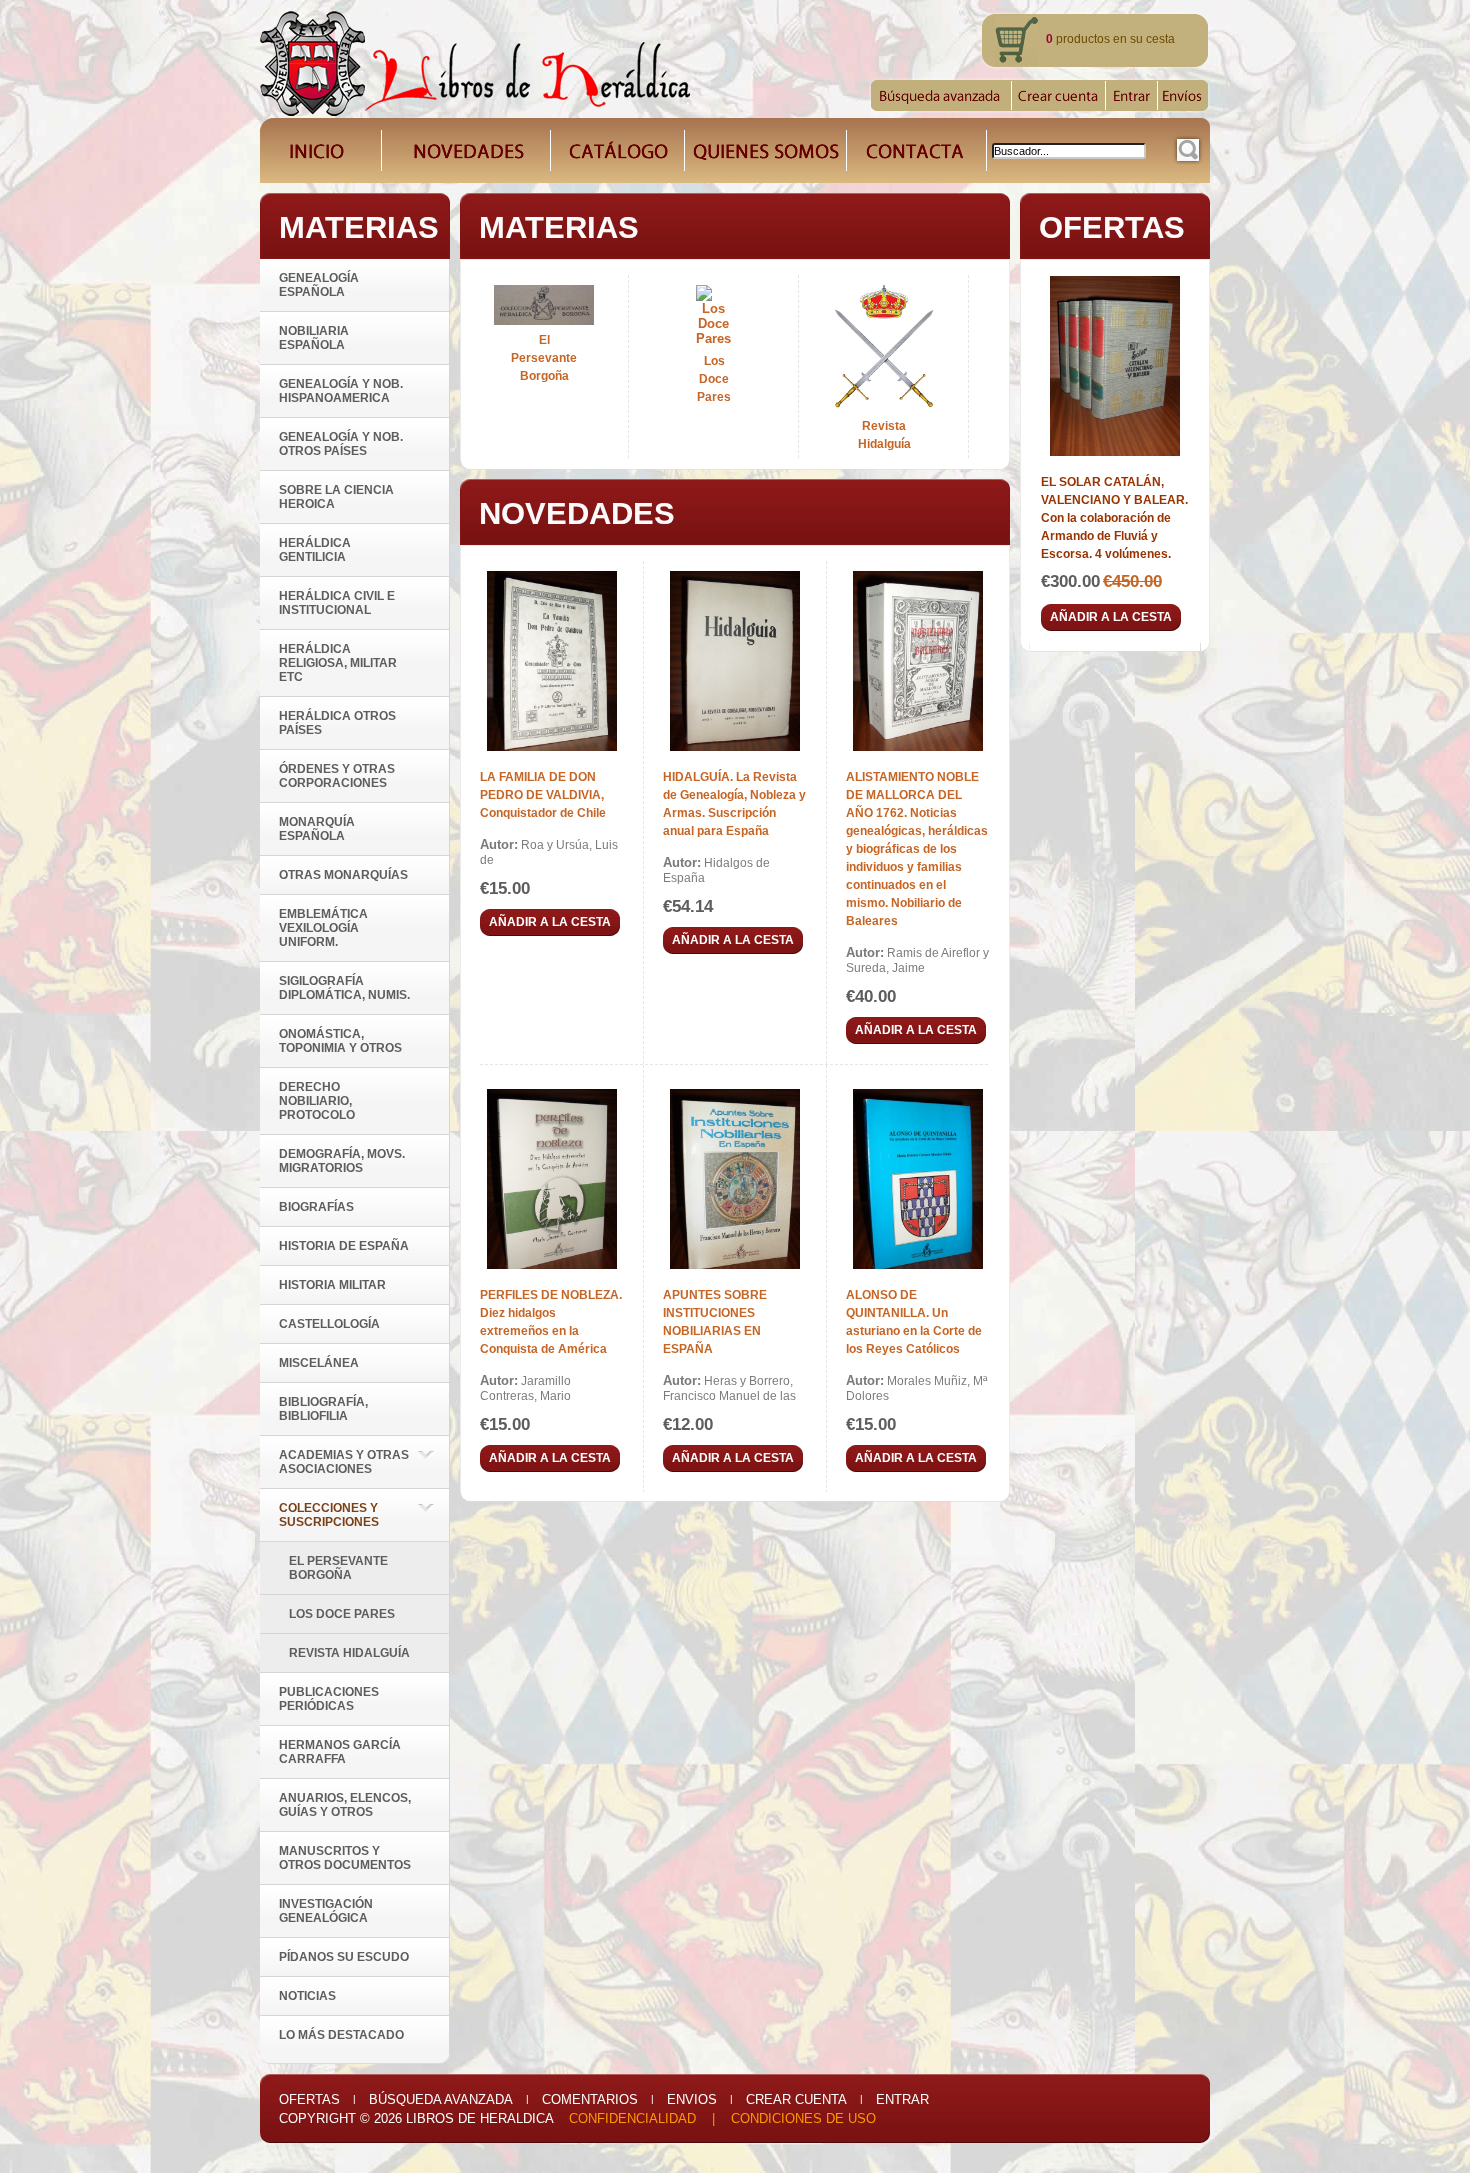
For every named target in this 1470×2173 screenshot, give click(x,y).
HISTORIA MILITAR (332, 1285)
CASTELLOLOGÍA (329, 1324)
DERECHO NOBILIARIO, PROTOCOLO (317, 1101)
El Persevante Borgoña (338, 1568)
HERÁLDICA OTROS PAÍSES (337, 723)
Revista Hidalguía (349, 1653)
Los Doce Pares (342, 1614)
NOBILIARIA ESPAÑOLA (314, 338)
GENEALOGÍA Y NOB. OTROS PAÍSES (341, 444)
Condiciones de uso (803, 2118)
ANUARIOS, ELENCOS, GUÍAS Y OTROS (345, 1805)
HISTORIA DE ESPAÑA (344, 1246)
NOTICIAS (307, 1996)
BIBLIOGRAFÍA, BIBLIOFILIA (323, 1409)
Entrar (902, 2099)
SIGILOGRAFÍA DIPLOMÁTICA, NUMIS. (344, 988)
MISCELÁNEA (319, 1363)
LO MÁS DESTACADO (341, 2035)
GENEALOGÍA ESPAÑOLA (319, 285)
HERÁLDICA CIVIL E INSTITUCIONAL (337, 603)
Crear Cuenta (796, 2099)
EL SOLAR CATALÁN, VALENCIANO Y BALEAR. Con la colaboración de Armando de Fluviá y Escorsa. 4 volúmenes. (1114, 518)
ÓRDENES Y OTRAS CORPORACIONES (337, 776)
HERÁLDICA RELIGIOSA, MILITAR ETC (338, 663)
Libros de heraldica (479, 2118)
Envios (692, 2099)
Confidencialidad (632, 2118)
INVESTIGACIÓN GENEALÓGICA (326, 1911)
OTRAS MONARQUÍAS (343, 875)
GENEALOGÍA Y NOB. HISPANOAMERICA (341, 391)
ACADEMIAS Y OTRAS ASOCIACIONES (344, 1462)
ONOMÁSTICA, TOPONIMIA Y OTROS (340, 1041)
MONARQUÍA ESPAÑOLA (317, 829)
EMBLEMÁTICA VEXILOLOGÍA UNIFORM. (323, 928)
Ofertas (309, 2099)
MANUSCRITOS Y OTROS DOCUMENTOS (345, 1858)
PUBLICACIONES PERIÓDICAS (329, 1699)
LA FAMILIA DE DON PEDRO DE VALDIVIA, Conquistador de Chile (543, 795)
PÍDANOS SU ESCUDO (344, 1957)
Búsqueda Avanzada (441, 2099)
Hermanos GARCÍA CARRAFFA (340, 1752)
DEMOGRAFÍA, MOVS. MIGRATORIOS (342, 1161)
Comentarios (590, 2099)
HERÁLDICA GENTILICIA (315, 550)
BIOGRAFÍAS (316, 1207)
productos (1078, 39)
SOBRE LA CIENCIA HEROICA (336, 497)
